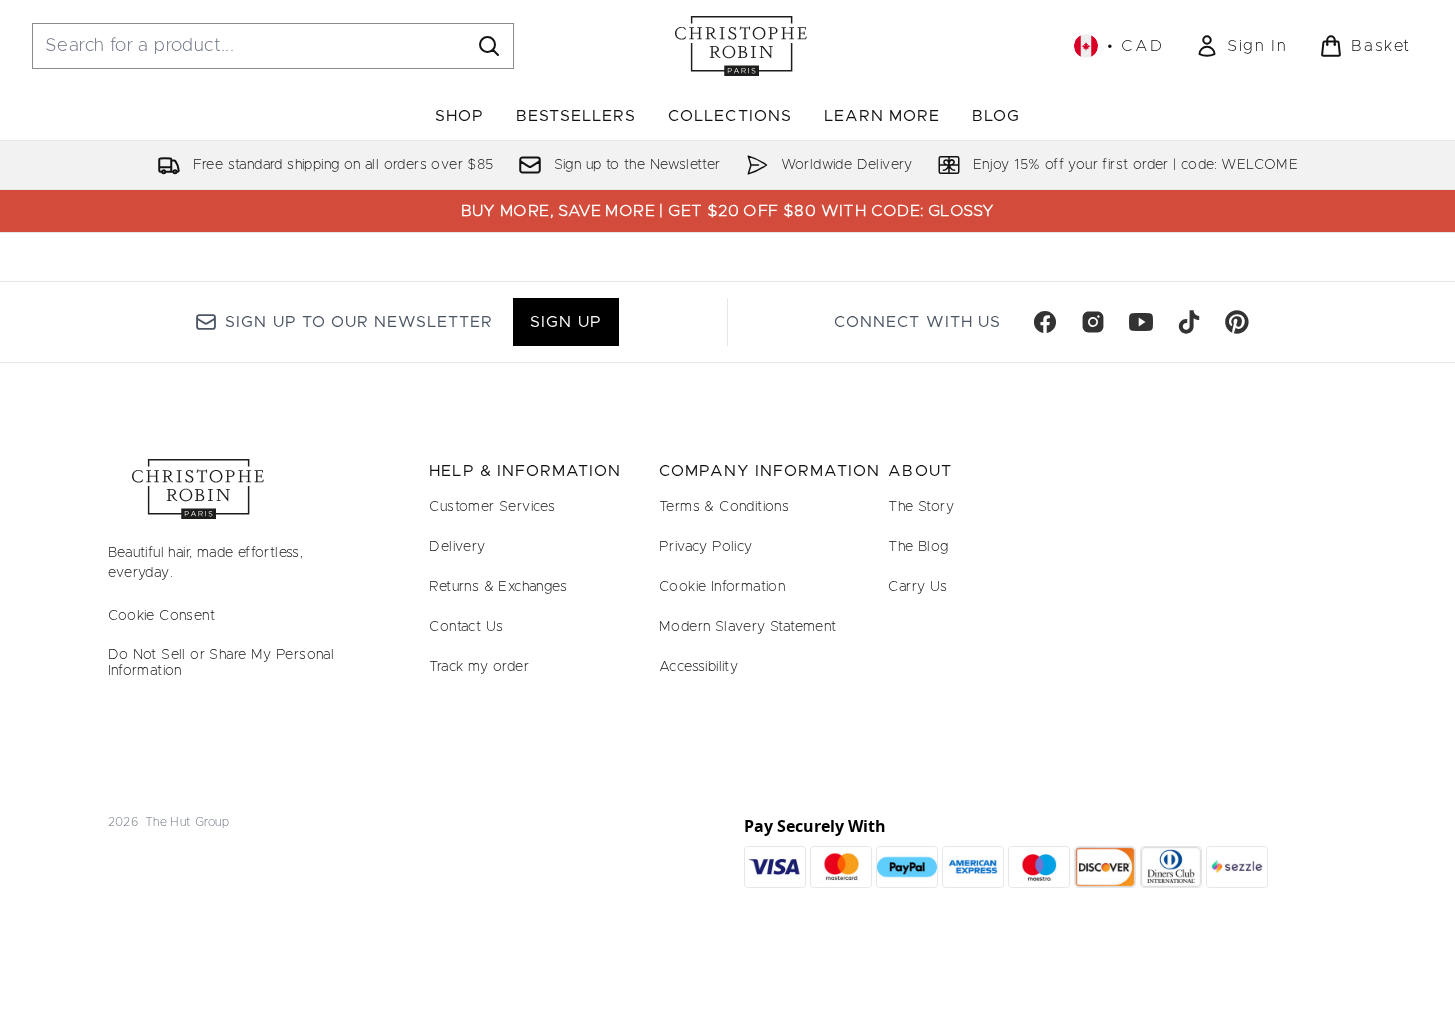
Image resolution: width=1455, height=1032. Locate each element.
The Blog (918, 547)
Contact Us (466, 627)
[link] (1241, 46)
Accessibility (698, 667)
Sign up (565, 322)
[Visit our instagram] (1093, 322)
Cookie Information (722, 587)
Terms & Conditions (724, 507)
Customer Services (492, 507)
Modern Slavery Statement (748, 627)
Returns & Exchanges (498, 587)
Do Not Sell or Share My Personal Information (221, 663)
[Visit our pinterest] (1237, 322)
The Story (921, 507)
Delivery (457, 547)
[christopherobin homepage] (741, 46)
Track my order (479, 667)
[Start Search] (489, 46)
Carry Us (917, 587)
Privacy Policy (706, 547)
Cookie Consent (162, 616)
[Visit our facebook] (1045, 322)
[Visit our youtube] (1141, 322)
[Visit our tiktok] (1189, 322)
